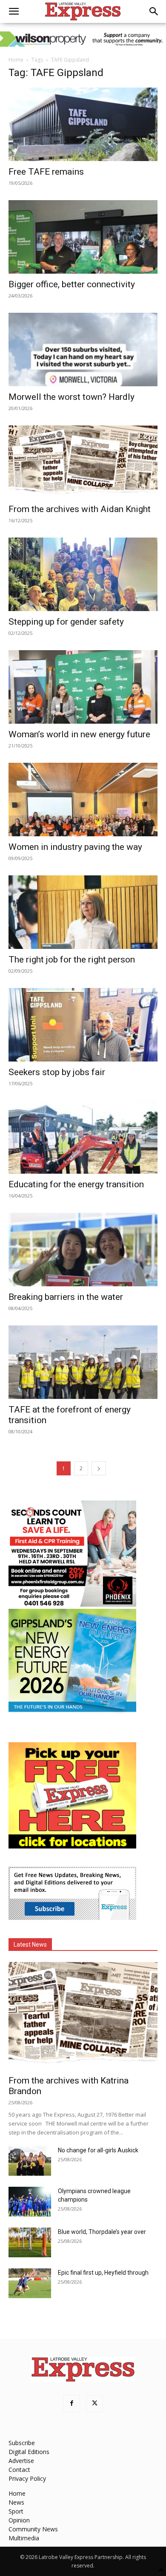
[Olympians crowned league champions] (30, 2202)
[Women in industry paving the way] (83, 800)
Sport (16, 2511)
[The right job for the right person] (83, 912)
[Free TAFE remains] (83, 124)
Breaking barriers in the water (66, 1297)
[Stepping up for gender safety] (83, 574)
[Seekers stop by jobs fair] (83, 1025)
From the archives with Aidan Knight (80, 509)
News (16, 2502)
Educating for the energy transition (76, 1184)
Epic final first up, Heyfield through (103, 2273)
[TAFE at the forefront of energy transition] (83, 1362)
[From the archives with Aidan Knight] (83, 462)
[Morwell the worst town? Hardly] (83, 350)
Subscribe (22, 2443)
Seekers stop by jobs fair (57, 1072)
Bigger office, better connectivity (72, 284)
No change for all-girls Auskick (98, 2150)
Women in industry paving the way (75, 847)
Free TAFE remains (46, 172)
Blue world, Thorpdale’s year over (102, 2232)
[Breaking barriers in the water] (83, 1250)
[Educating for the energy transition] (83, 1137)
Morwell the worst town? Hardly (72, 397)
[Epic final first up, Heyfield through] (30, 2283)
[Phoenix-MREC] (72, 1604)
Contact (19, 2470)
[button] (14, 11)
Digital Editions (29, 2452)
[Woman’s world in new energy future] (83, 687)
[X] (94, 2403)
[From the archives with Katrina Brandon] (83, 2016)
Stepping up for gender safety (66, 622)
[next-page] (99, 1468)
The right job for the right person (72, 960)
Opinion (19, 2520)
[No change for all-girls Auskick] (30, 2161)
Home (16, 60)
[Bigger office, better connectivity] (83, 237)
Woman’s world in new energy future (79, 734)
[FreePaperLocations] (72, 1846)
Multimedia (24, 2538)
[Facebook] (72, 2403)
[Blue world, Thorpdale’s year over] (30, 2242)
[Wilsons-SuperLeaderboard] (83, 39)
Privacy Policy (27, 2478)
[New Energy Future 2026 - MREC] (72, 1713)
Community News (33, 2529)
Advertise (21, 2461)
